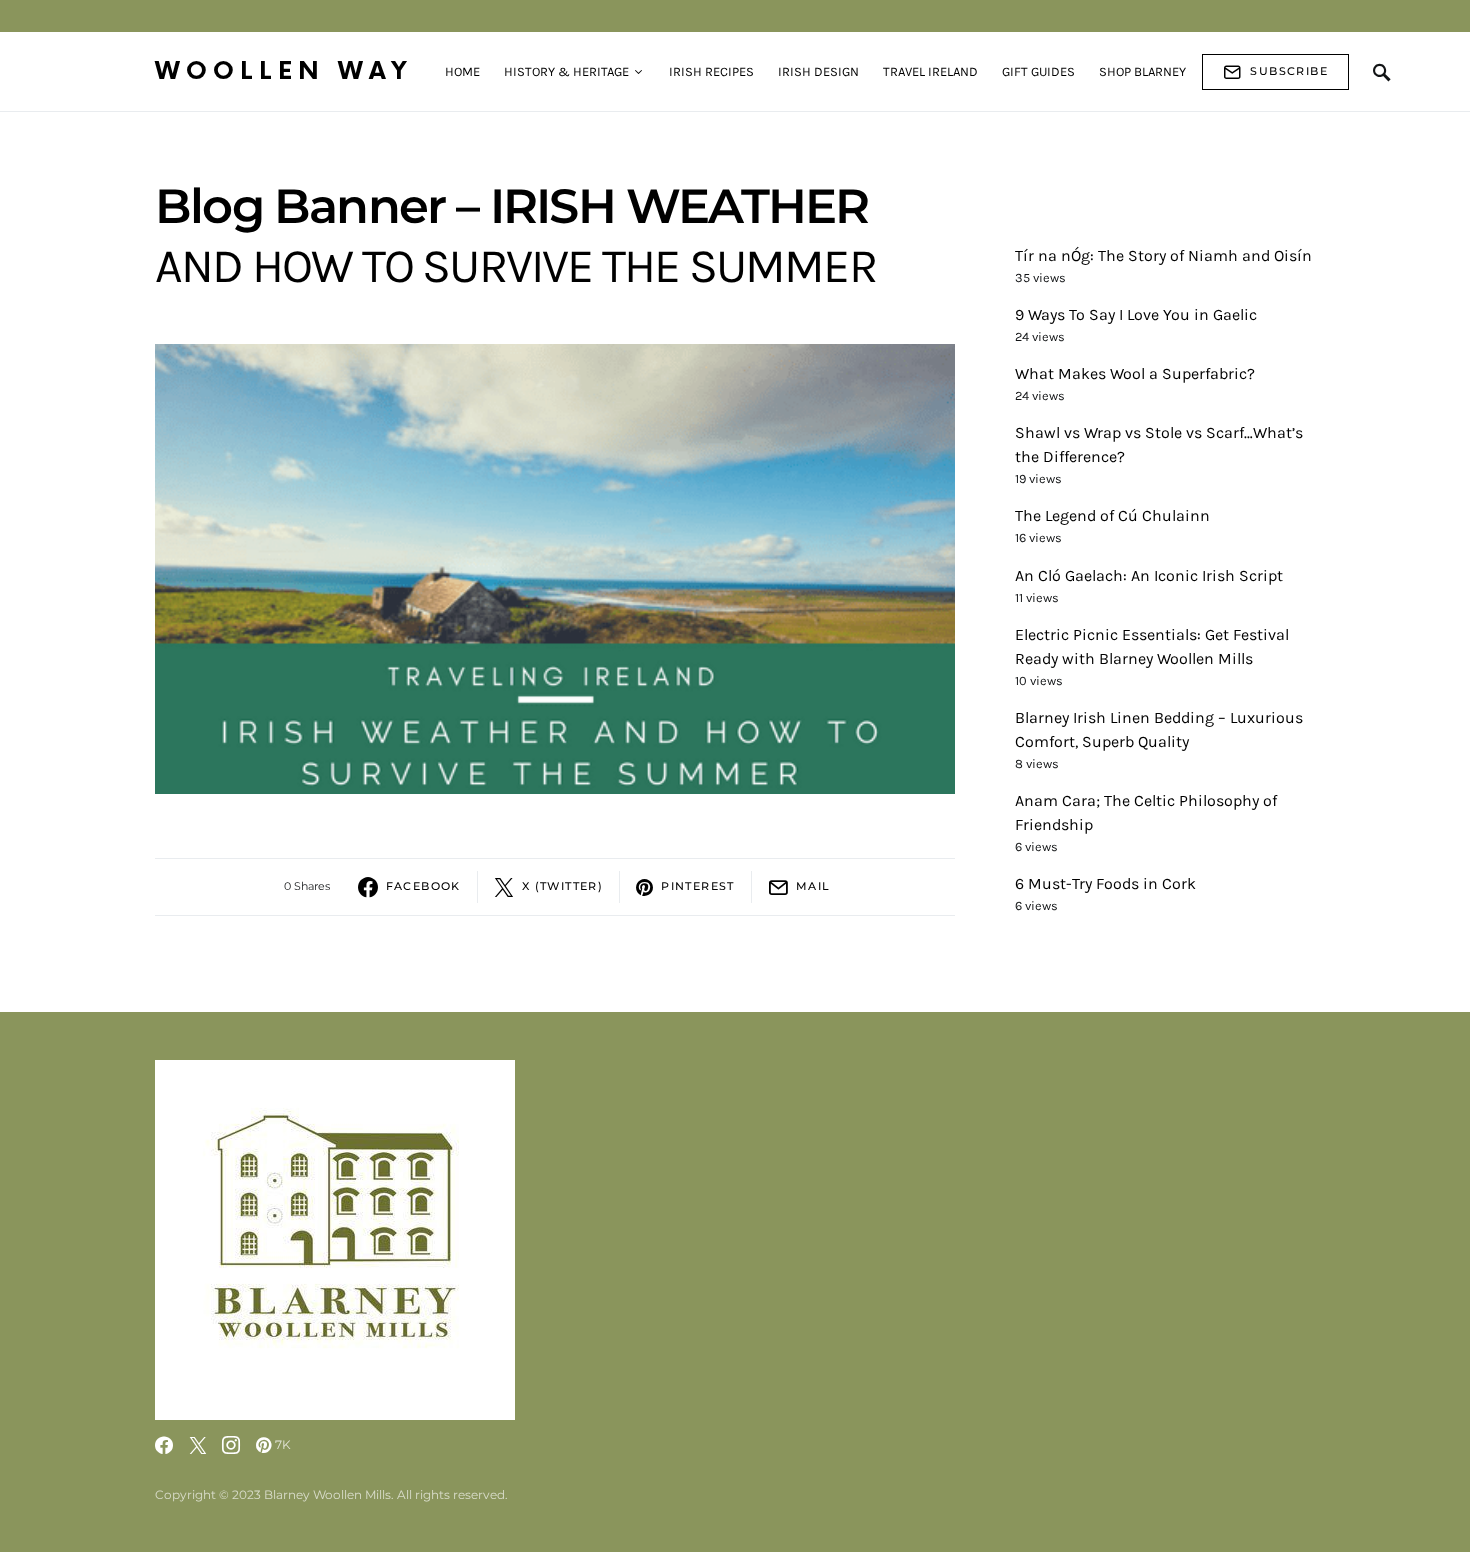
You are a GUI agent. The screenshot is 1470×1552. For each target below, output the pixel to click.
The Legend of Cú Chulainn (1112, 515)
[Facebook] (164, 1445)
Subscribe (1289, 71)
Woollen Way (284, 71)
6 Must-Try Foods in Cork (1105, 883)
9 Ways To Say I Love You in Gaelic (1136, 314)
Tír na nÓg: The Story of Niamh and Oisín (1163, 255)
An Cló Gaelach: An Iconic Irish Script (1149, 575)
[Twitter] (198, 1445)
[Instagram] (231, 1445)
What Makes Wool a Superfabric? (1135, 373)
